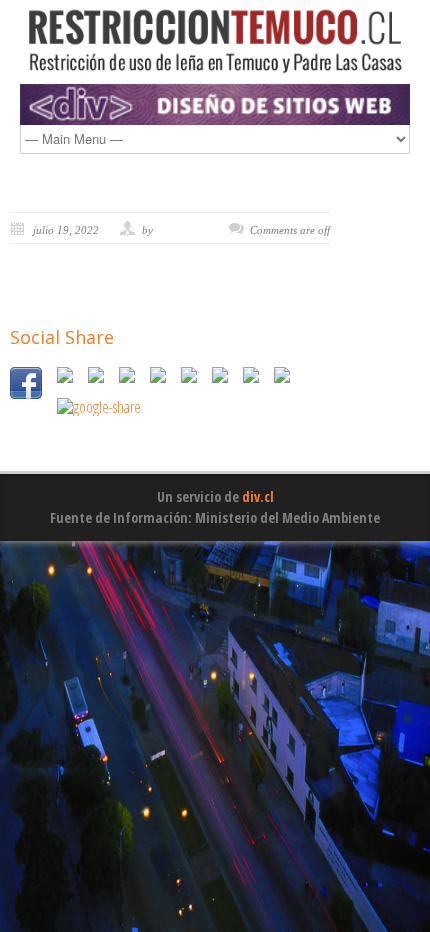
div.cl (258, 496)
